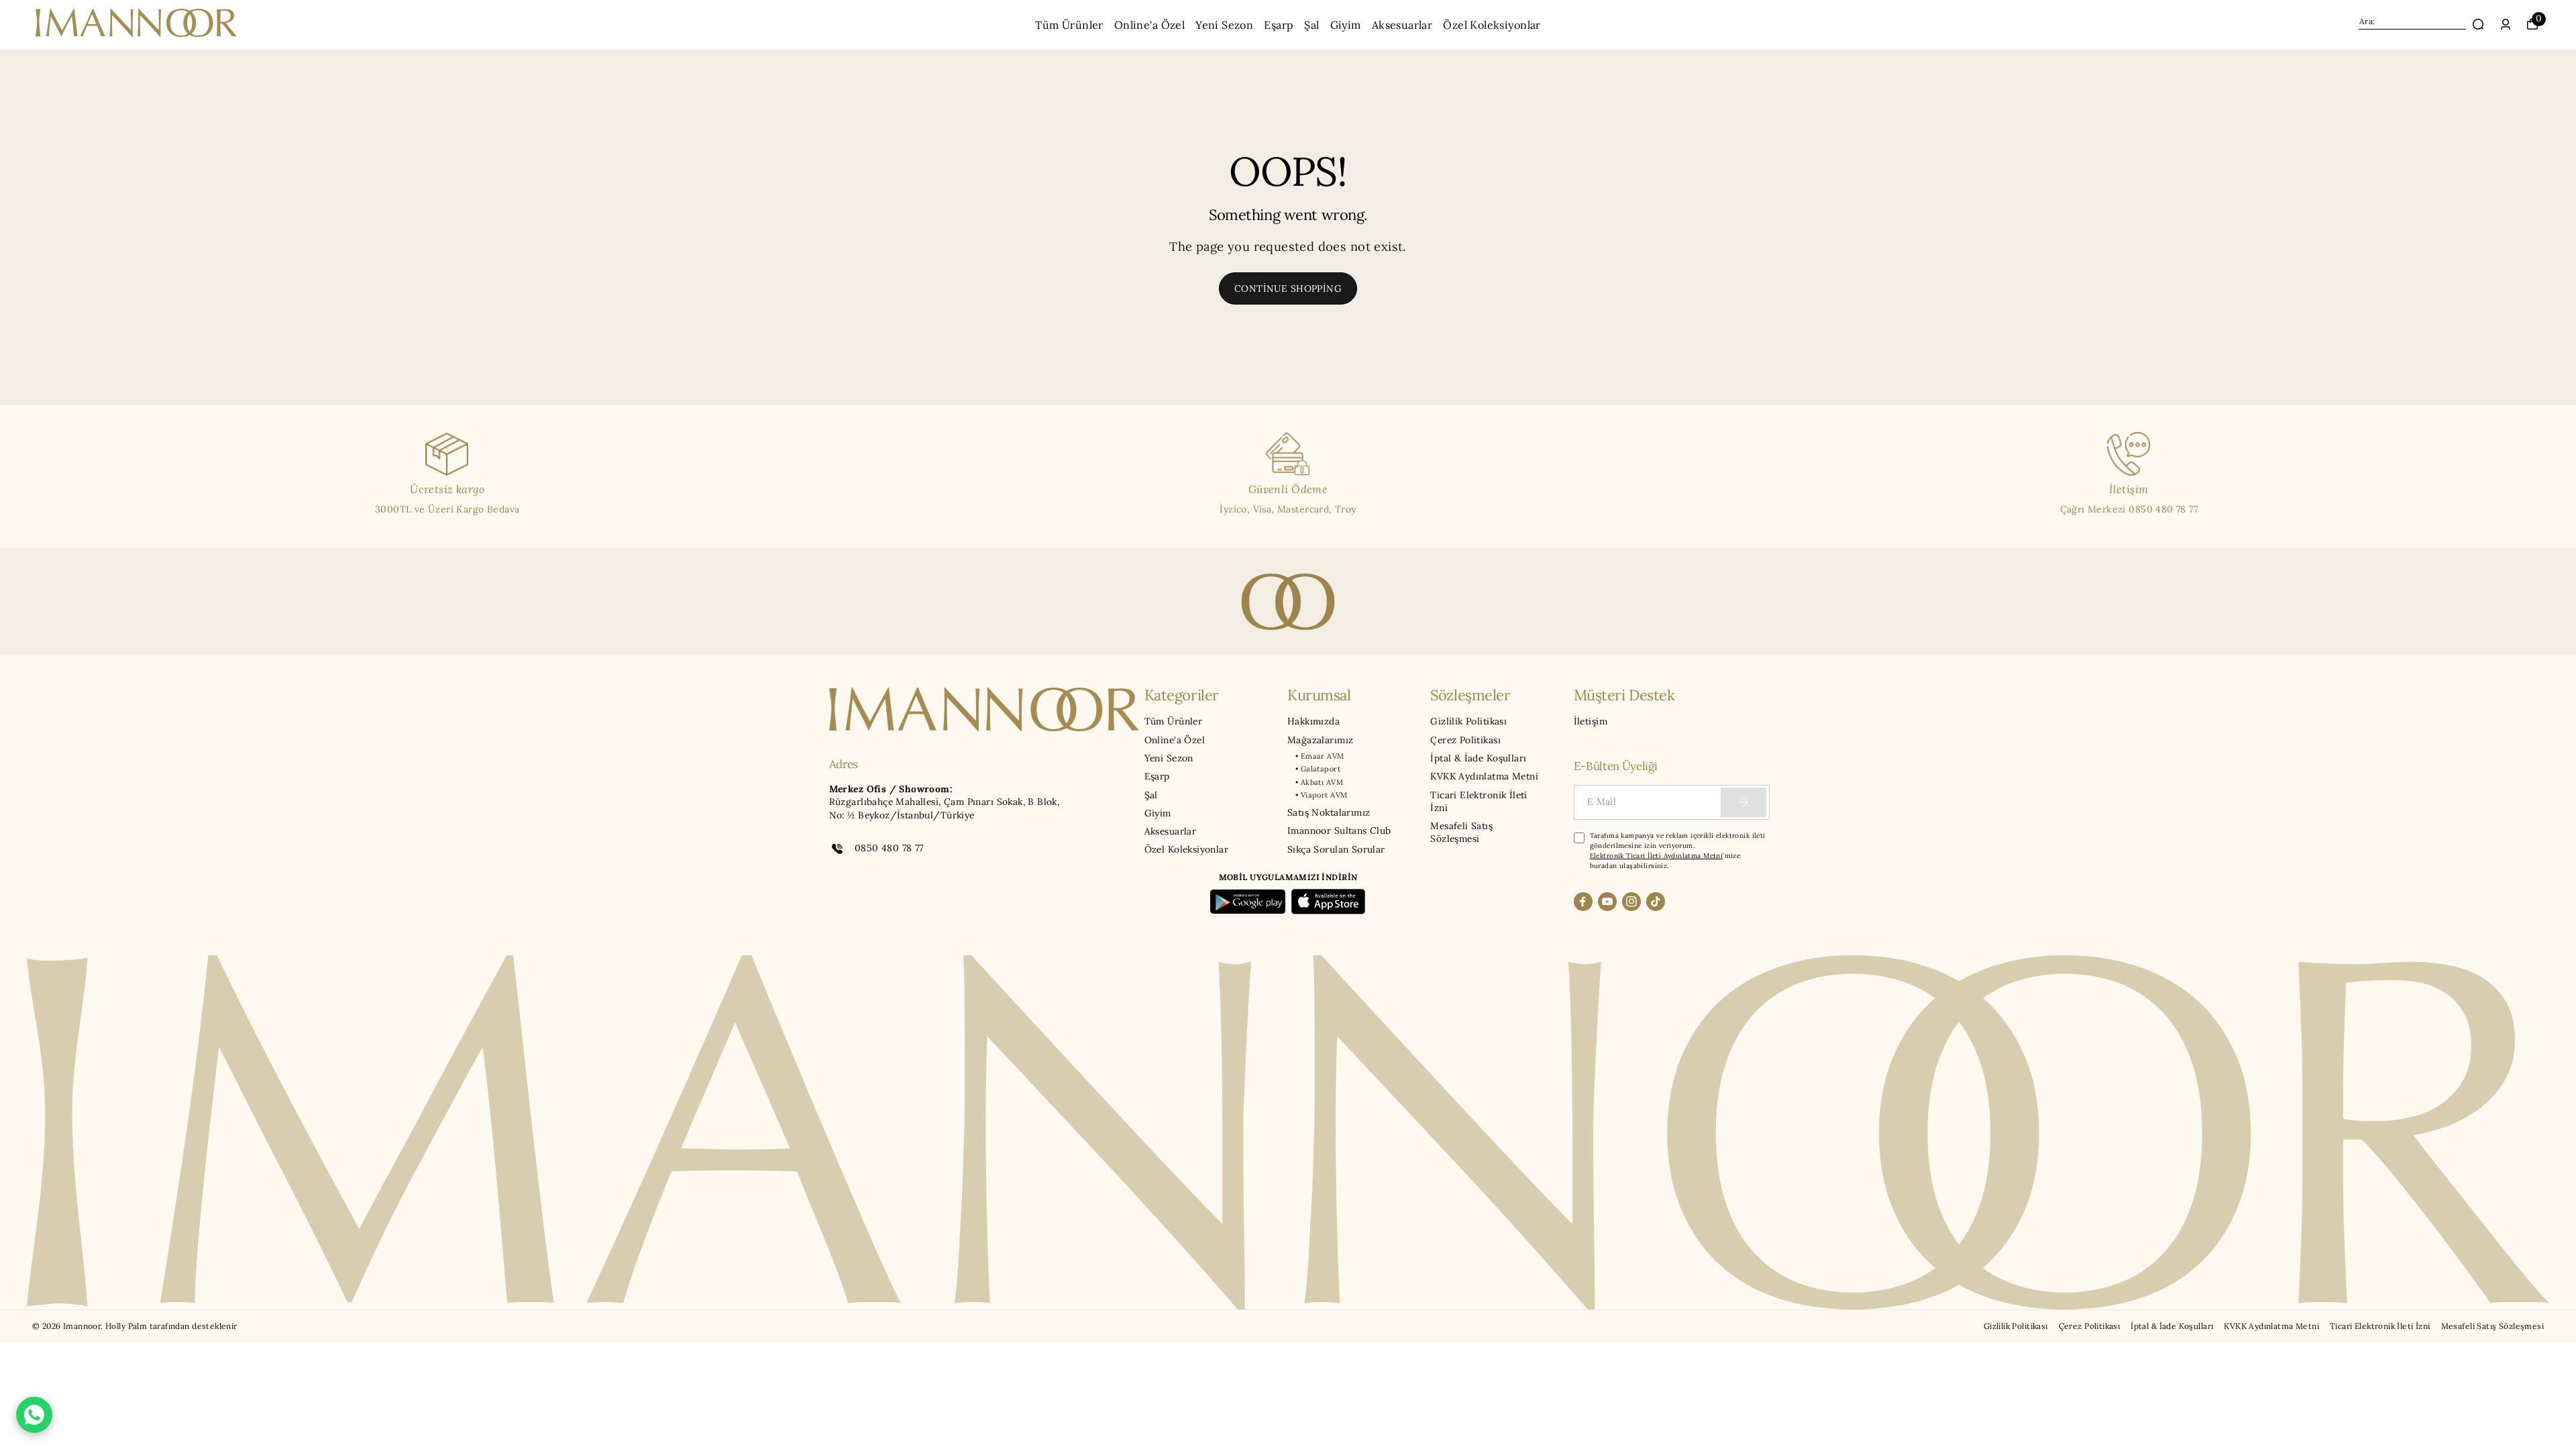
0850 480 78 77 (889, 848)
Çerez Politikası (1465, 740)
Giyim (1346, 25)
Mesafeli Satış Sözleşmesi (1461, 832)
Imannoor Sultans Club (1339, 830)
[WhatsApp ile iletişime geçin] (34, 1415)
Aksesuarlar (1402, 25)
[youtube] (1607, 902)
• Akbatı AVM (1319, 782)
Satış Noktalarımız (1329, 812)
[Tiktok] (1656, 902)
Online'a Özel (1149, 25)
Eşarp (1279, 25)
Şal (1311, 25)
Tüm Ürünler (1069, 25)
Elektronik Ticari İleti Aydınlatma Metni (1657, 856)
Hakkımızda (1313, 721)
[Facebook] (1583, 902)
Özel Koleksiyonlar (1492, 25)
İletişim (1591, 721)
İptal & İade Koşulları (1478, 758)
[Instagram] (1631, 902)
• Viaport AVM (1321, 795)
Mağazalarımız (1320, 740)
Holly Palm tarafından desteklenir (171, 1326)
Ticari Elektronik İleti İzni (1479, 801)
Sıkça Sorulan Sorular (1336, 849)
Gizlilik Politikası (1468, 721)
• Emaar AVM (1320, 756)
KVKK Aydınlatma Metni (1484, 776)
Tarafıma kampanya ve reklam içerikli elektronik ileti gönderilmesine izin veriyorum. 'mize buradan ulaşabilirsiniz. (1678, 851)
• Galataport (1318, 769)
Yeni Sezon (1224, 25)
